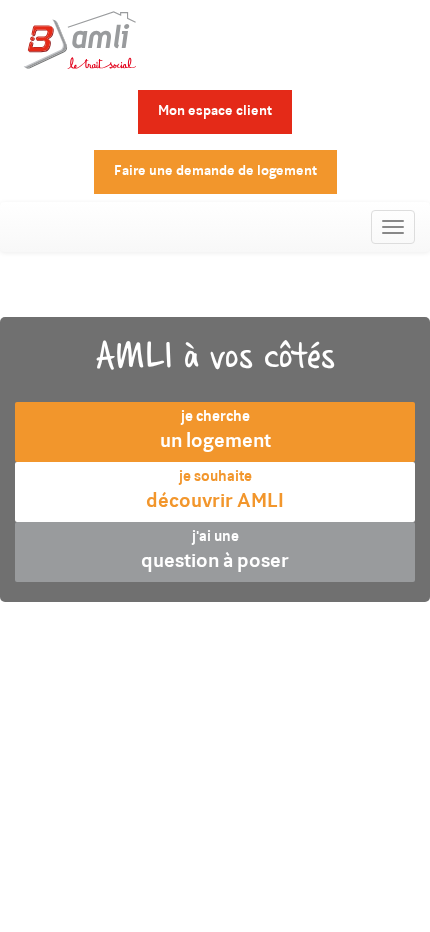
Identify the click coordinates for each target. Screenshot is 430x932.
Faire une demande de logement (215, 172)
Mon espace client (215, 112)
